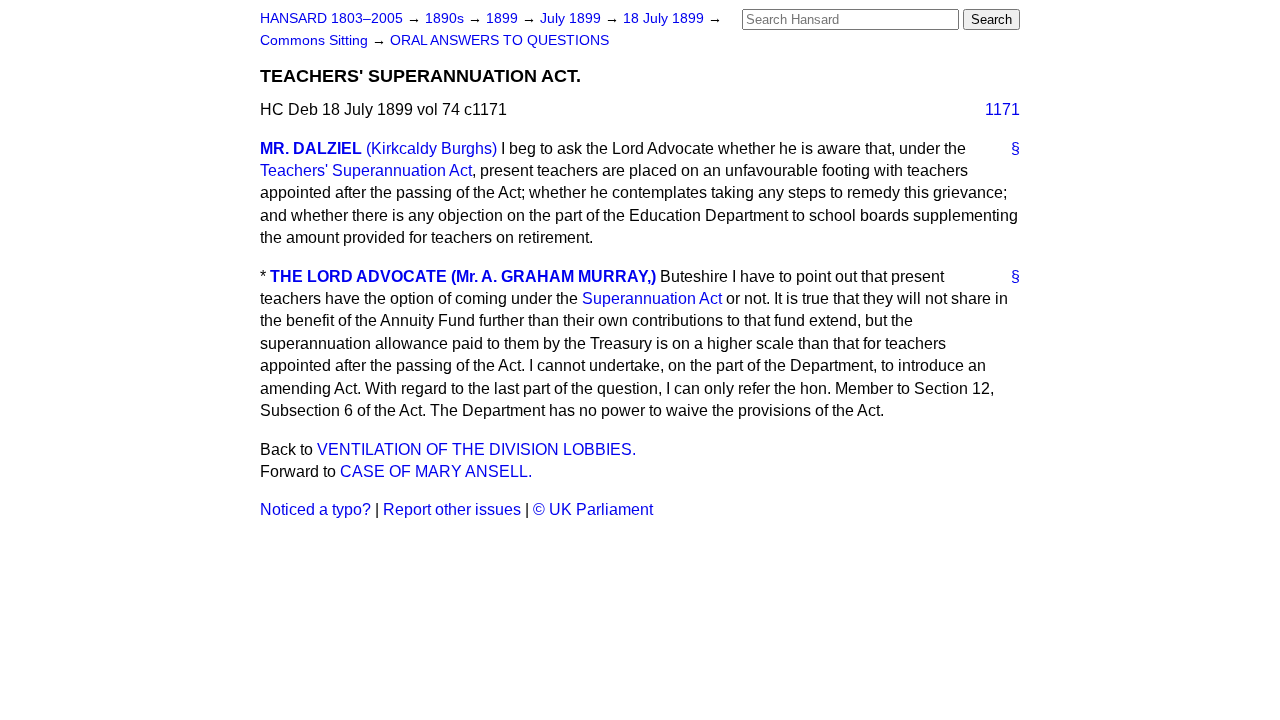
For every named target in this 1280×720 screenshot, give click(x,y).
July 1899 (572, 18)
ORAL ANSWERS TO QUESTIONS (499, 40)
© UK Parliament (593, 509)
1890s (446, 18)
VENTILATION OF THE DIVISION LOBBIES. (476, 449)
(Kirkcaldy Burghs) (431, 148)
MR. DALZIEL (311, 148)
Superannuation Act (652, 298)
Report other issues (452, 509)
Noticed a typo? (315, 509)
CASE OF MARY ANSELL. (436, 471)
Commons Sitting (316, 40)
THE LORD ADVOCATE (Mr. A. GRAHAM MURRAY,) (463, 276)
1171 (1002, 109)
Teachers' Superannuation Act (366, 170)
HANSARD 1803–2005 (331, 18)
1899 (504, 18)
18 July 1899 (665, 18)
